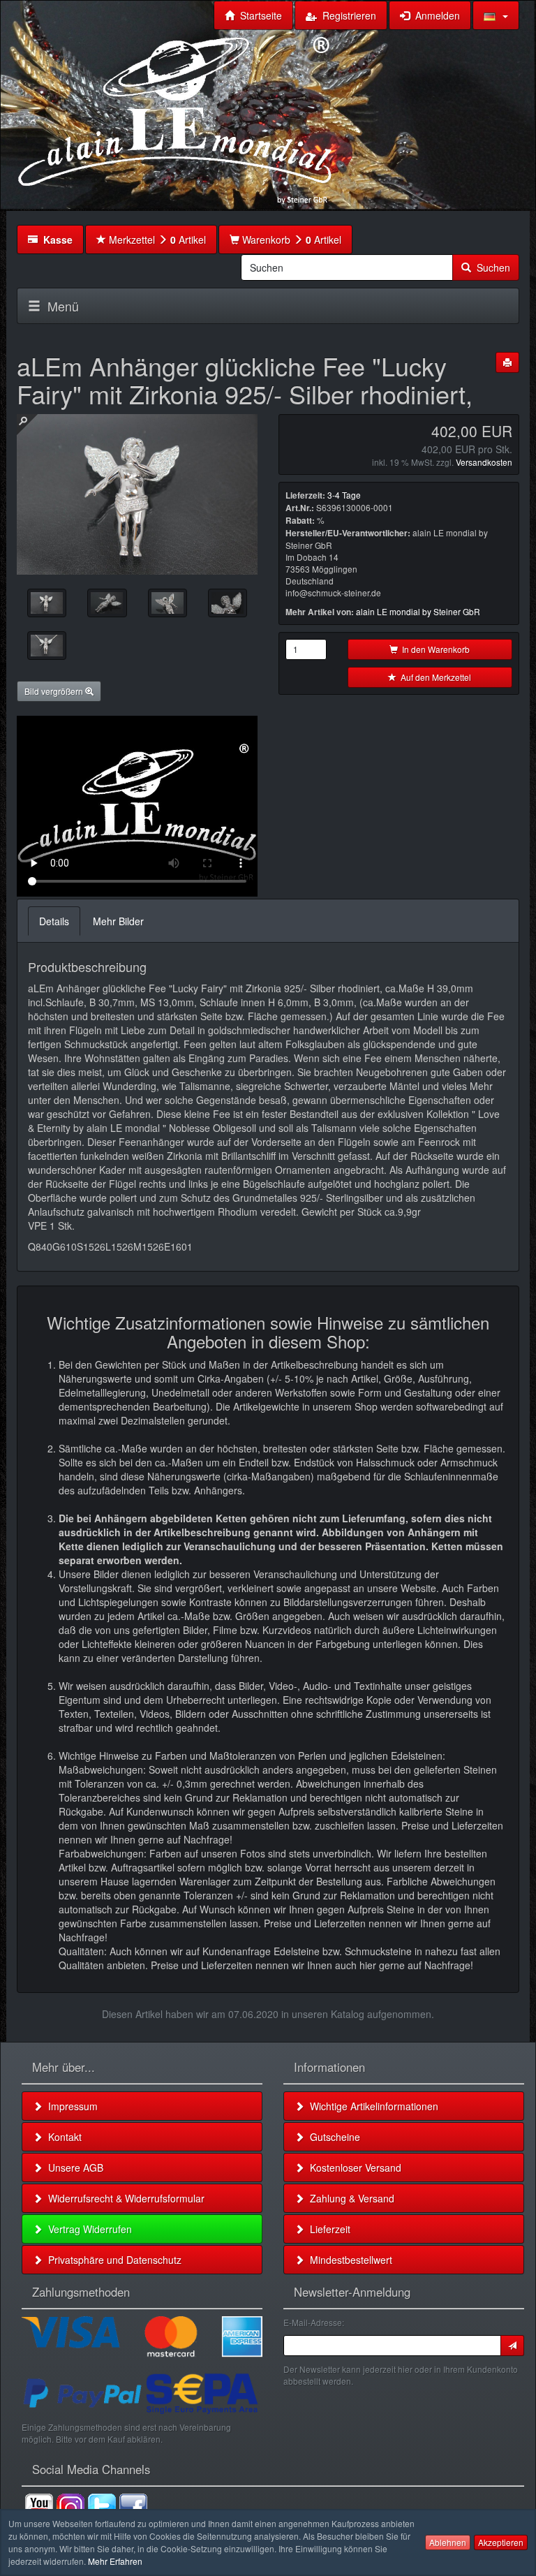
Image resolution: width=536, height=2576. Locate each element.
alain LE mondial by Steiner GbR (418, 611)
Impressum (70, 2106)
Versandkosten (484, 462)
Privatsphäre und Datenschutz (112, 2260)
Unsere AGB (73, 2167)
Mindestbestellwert (348, 2260)
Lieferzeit (327, 2229)
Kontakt (62, 2137)
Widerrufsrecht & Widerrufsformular (124, 2198)
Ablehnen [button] (448, 2542)
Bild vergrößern (55, 691)
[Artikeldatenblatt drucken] (507, 362)
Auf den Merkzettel (434, 677)
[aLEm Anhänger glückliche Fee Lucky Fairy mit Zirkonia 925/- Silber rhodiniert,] (47, 603)
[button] (496, 15)
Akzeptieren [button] (501, 2542)
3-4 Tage (344, 495)
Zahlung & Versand (349, 2198)
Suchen (491, 267)
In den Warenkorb (434, 649)
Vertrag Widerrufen (87, 2229)
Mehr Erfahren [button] (115, 2561)
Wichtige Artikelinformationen (371, 2106)
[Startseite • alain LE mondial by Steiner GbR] (175, 119)
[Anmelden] (512, 2346)
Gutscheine (332, 2137)
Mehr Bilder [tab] (118, 921)
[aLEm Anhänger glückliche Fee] (107, 603)
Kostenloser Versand (353, 2167)
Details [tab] (54, 921)
